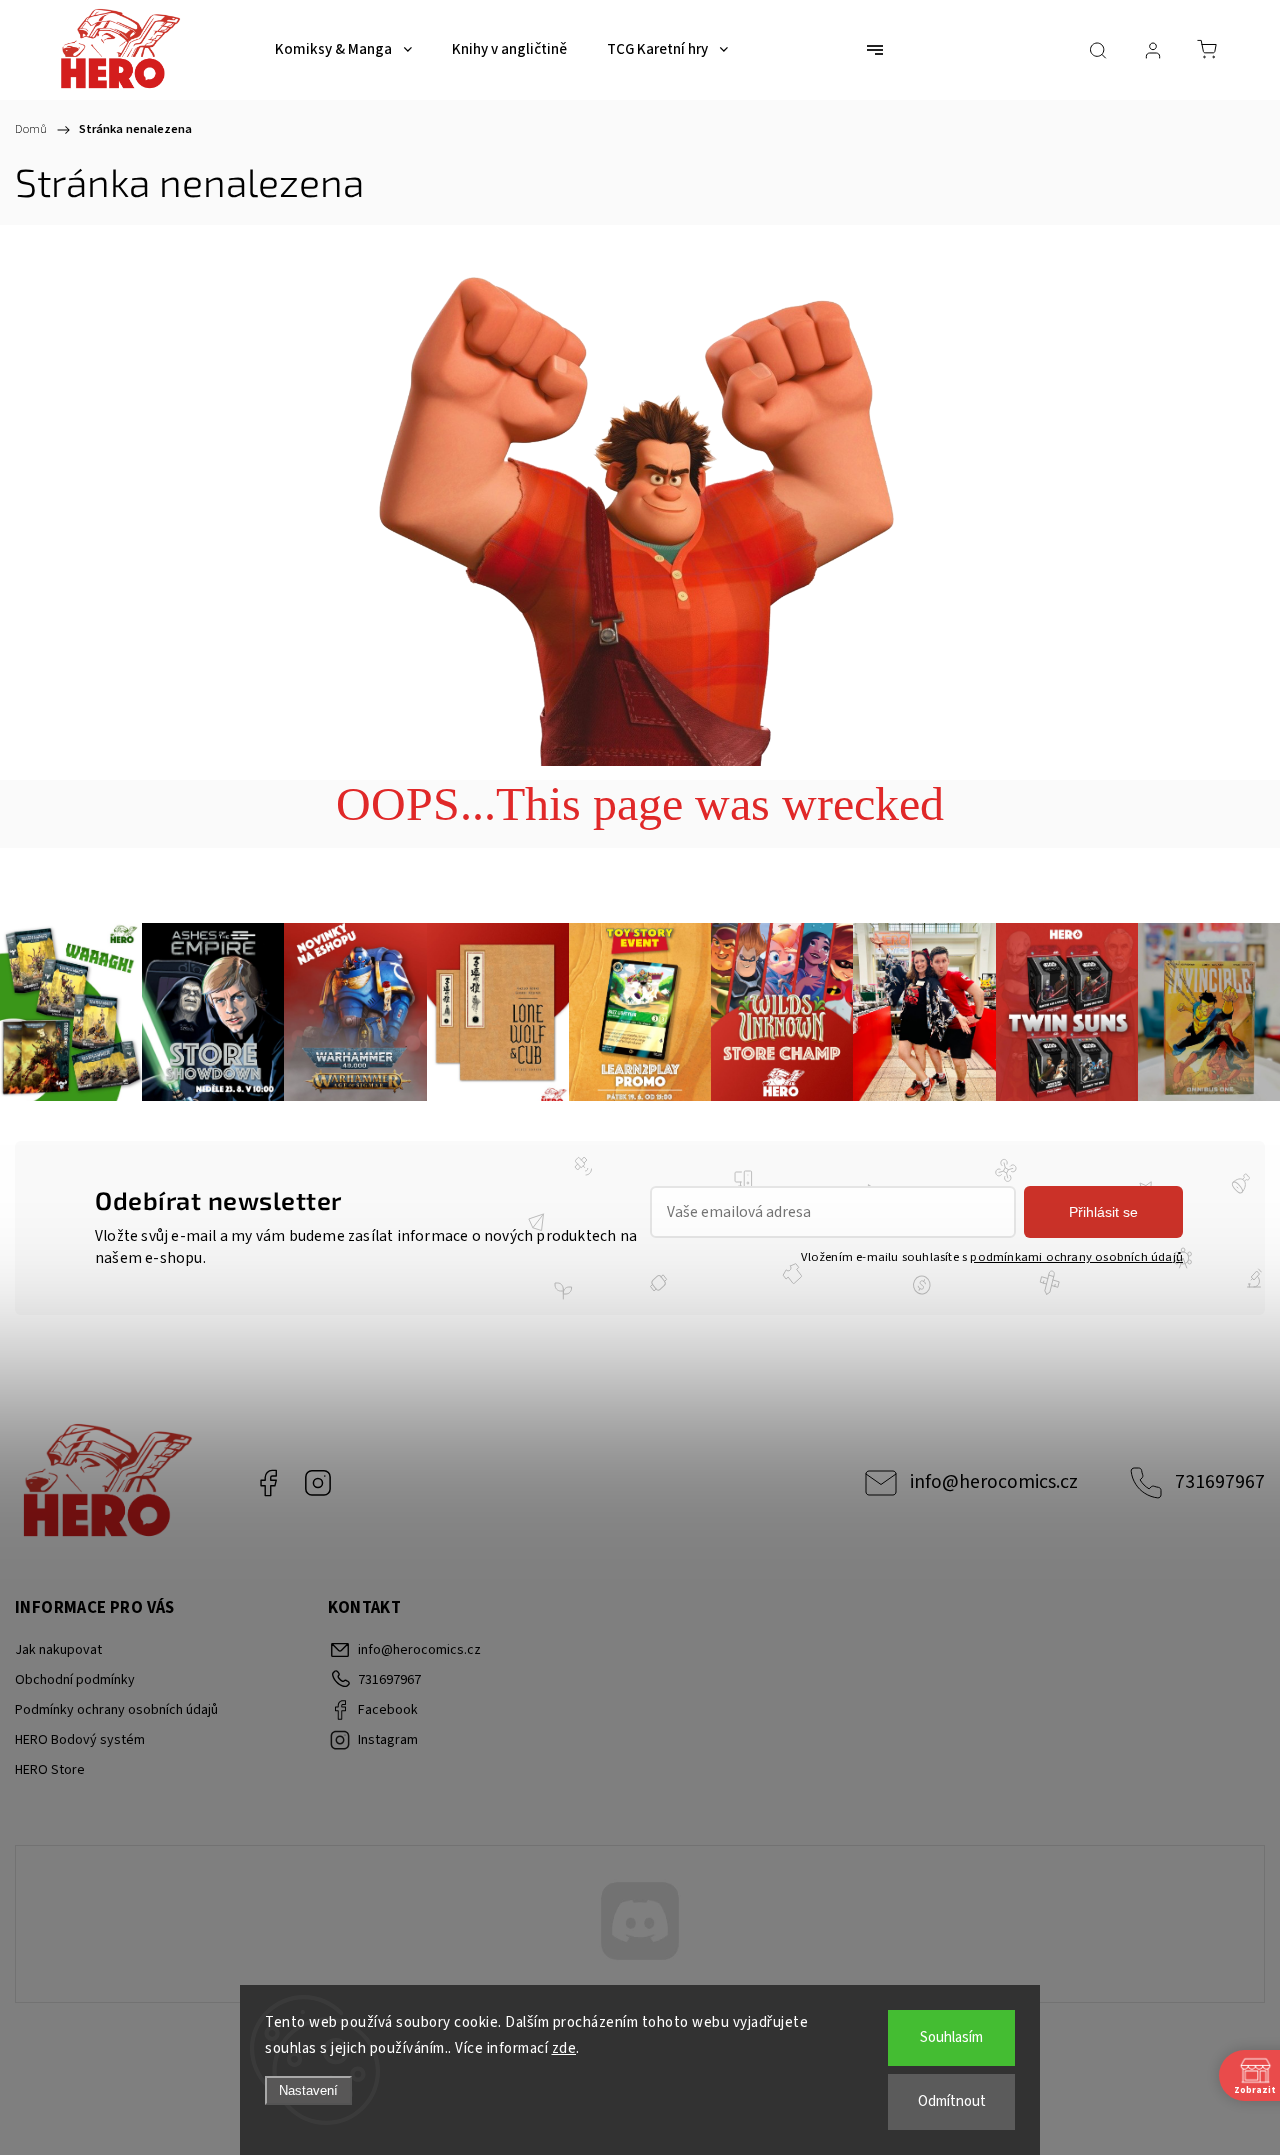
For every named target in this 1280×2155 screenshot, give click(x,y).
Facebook (268, 1483)
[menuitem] (343, 50)
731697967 (1220, 1482)
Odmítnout (952, 2101)
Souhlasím (951, 2037)
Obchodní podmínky (75, 1680)
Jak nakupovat (58, 1650)
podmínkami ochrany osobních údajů (1076, 1257)
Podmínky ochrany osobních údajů (116, 1710)
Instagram (318, 1483)
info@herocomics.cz (994, 1482)
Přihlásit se (1103, 1212)
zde (564, 2048)
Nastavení (308, 2090)
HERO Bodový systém (80, 1740)
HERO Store (50, 1770)
